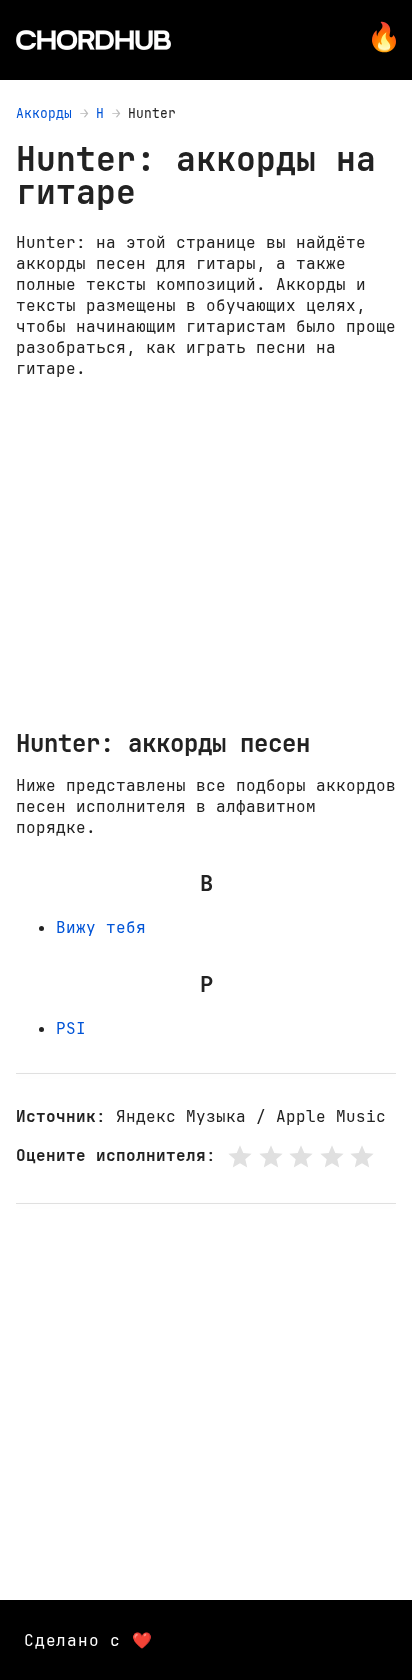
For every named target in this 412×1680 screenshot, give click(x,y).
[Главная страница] (93, 40)
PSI (71, 1028)
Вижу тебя (101, 927)
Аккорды (44, 113)
